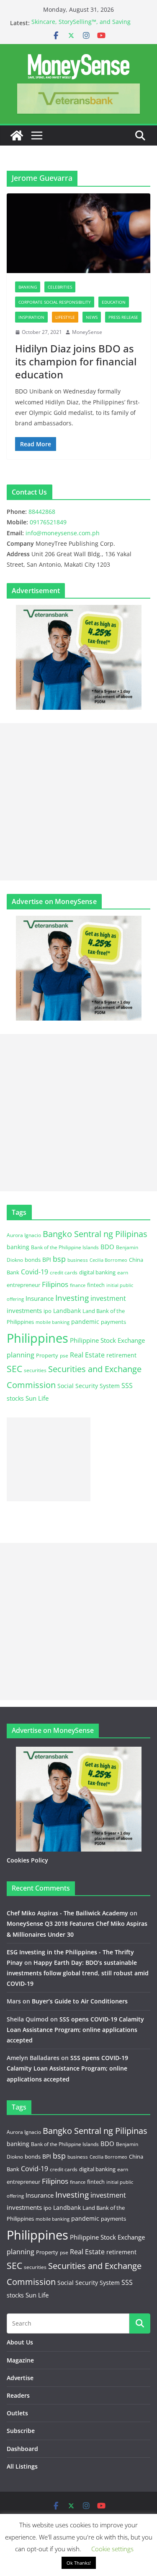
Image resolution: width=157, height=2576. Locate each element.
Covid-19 (35, 1272)
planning (21, 1355)
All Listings (22, 2466)
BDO (107, 1247)
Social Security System (89, 1386)
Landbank (67, 1311)
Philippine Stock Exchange (107, 1340)
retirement (121, 1355)
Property (47, 1355)
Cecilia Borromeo (108, 1260)
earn (123, 1272)
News (92, 317)
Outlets (17, 2413)
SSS (127, 1386)
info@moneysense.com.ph (63, 533)
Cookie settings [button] (112, 2549)
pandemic (85, 1322)
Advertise (20, 2378)
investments (24, 1310)
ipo (48, 1311)
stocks (15, 1398)
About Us (20, 2342)
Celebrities (60, 287)
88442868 (42, 512)
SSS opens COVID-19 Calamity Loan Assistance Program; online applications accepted (75, 2030)
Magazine (20, 2360)
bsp (59, 1259)
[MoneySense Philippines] (17, 135)
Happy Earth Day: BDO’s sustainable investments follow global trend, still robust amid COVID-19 (78, 1973)
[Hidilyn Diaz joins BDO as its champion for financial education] (78, 233)
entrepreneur (23, 1285)
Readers (18, 2395)
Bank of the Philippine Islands (65, 1247)
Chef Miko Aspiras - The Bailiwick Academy (67, 1913)
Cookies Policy (27, 1860)
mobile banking (53, 1322)
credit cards (64, 1272)
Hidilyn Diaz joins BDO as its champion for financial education (76, 361)
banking (18, 1247)
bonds (33, 1260)
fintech (96, 1285)
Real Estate (87, 1355)
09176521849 (48, 522)
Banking (28, 287)
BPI (47, 1259)
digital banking (97, 1272)
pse (64, 1355)
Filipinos (55, 1284)
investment (108, 1298)
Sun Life (37, 1398)
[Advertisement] (78, 802)
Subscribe (21, 2431)
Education (114, 302)
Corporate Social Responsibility (55, 302)
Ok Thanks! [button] (79, 2563)
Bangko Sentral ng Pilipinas (95, 1234)
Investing (72, 1298)
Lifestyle (65, 317)
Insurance (40, 1298)
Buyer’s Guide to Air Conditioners (80, 2001)
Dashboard (22, 2449)
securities (35, 1370)
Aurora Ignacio (24, 1235)
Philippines (37, 1338)
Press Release (123, 317)
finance (78, 1285)
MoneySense (87, 332)
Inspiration (31, 317)
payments (113, 1322)
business (78, 1260)
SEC (14, 1369)
